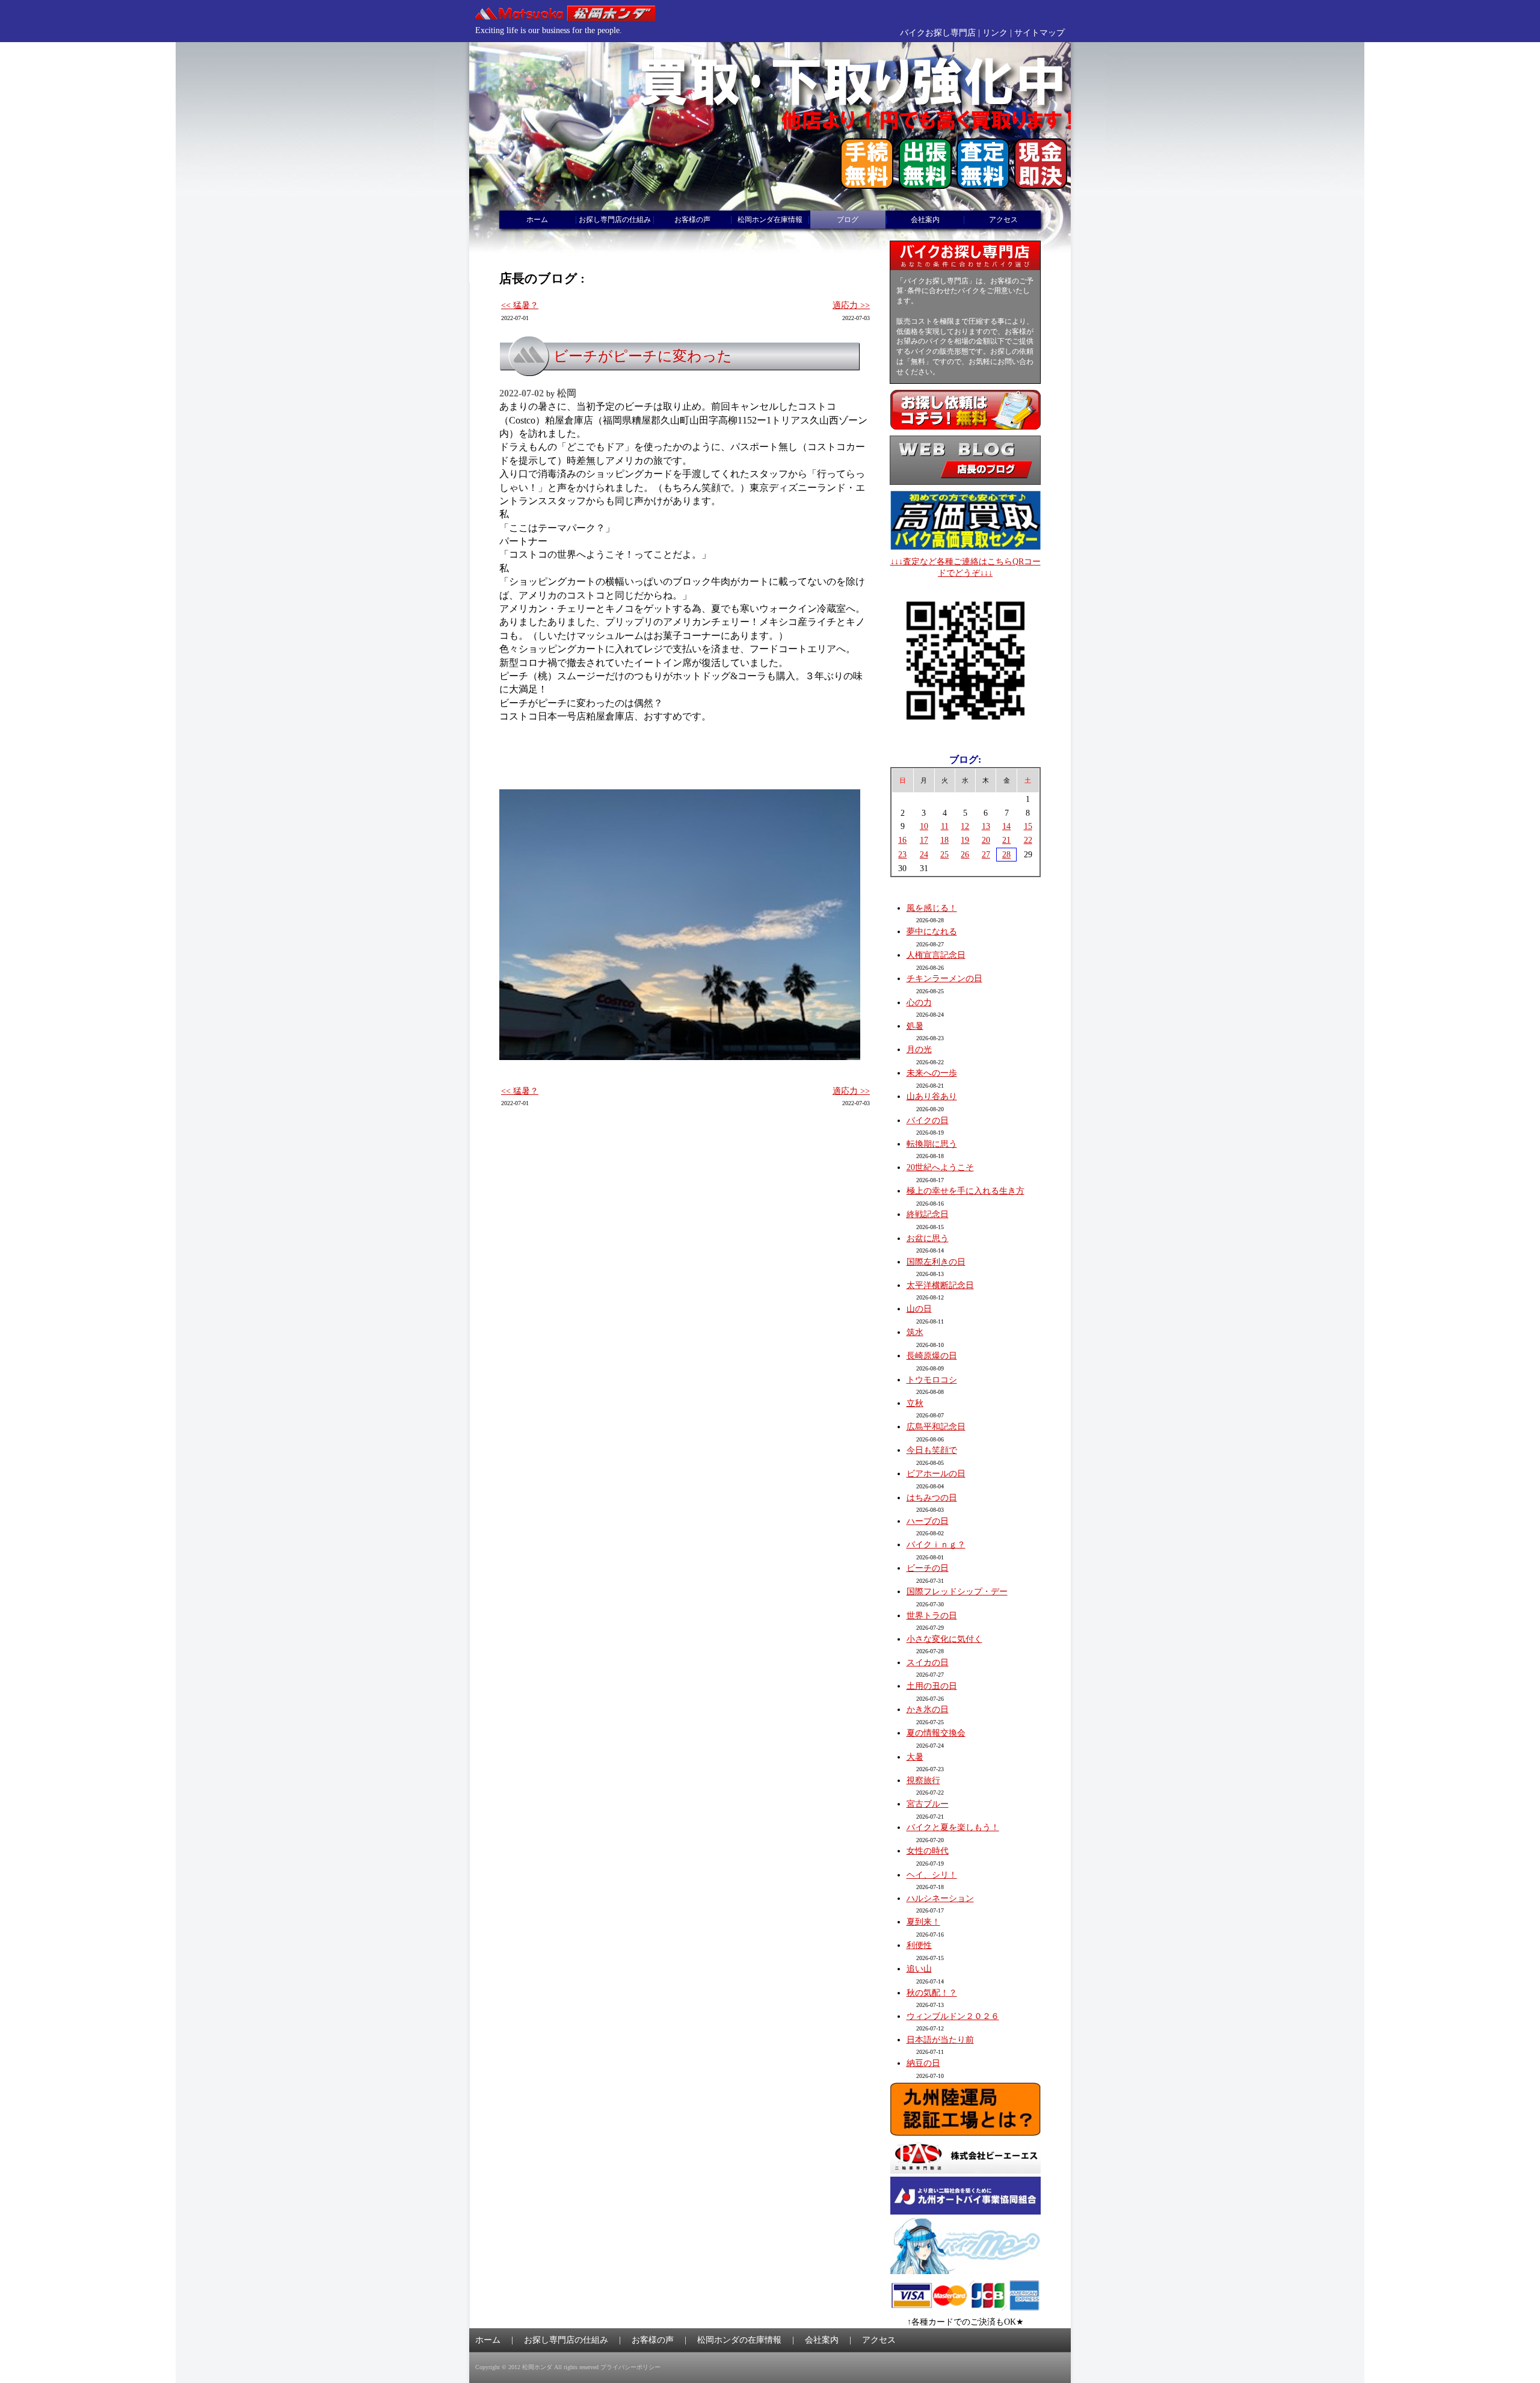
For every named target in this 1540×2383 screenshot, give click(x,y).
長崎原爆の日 (932, 1356)
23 (902, 855)
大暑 (915, 1757)
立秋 (915, 1403)
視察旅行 (923, 1780)
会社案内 (925, 220)
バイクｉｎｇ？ (936, 1545)
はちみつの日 (932, 1498)
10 (924, 826)
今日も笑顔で (932, 1450)
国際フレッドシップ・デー (957, 1592)
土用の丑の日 (932, 1686)
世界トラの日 (932, 1616)
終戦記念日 (928, 1214)
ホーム (537, 220)
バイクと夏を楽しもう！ (953, 1827)
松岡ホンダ (537, 2367)
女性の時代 (928, 1851)
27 (986, 855)
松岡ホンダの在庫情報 (739, 2340)
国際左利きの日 (936, 1262)
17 (924, 840)
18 (944, 840)
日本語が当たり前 (940, 2040)
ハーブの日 (928, 1521)
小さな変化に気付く (944, 1639)
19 (965, 840)
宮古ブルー (928, 1804)
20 (986, 840)
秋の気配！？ (932, 1993)
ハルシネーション (940, 1898)
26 (965, 855)
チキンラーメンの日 (944, 979)
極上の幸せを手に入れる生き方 (966, 1191)
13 (986, 826)
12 (965, 826)
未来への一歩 (932, 1073)
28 (1006, 855)
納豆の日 (923, 2063)
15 (1028, 826)
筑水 (915, 1332)
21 (1006, 840)
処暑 (915, 1026)
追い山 (919, 1969)
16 (902, 840)
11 (945, 826)
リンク (995, 33)
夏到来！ (923, 1922)
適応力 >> (851, 305)
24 (924, 855)
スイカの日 (928, 1663)
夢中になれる (932, 932)
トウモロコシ (932, 1380)
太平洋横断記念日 (940, 1285)
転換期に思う (932, 1144)
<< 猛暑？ (520, 305)
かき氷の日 (928, 1709)
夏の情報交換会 (936, 1733)
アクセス (1003, 220)
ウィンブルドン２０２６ (953, 2016)
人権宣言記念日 (936, 955)
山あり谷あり (932, 1096)
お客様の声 (692, 220)
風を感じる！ (932, 908)
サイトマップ (1039, 33)
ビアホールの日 (936, 1474)
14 (1006, 826)
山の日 (919, 1309)
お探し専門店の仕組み (615, 220)
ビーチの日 (928, 1568)
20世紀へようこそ (940, 1167)
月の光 (919, 1050)
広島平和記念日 (936, 1427)
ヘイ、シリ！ (932, 1875)
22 (1028, 840)
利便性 (919, 1945)
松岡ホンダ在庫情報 (770, 220)
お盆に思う (928, 1238)
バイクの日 (928, 1121)
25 (944, 855)
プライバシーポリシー (630, 2367)
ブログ (848, 220)
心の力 (919, 1003)
